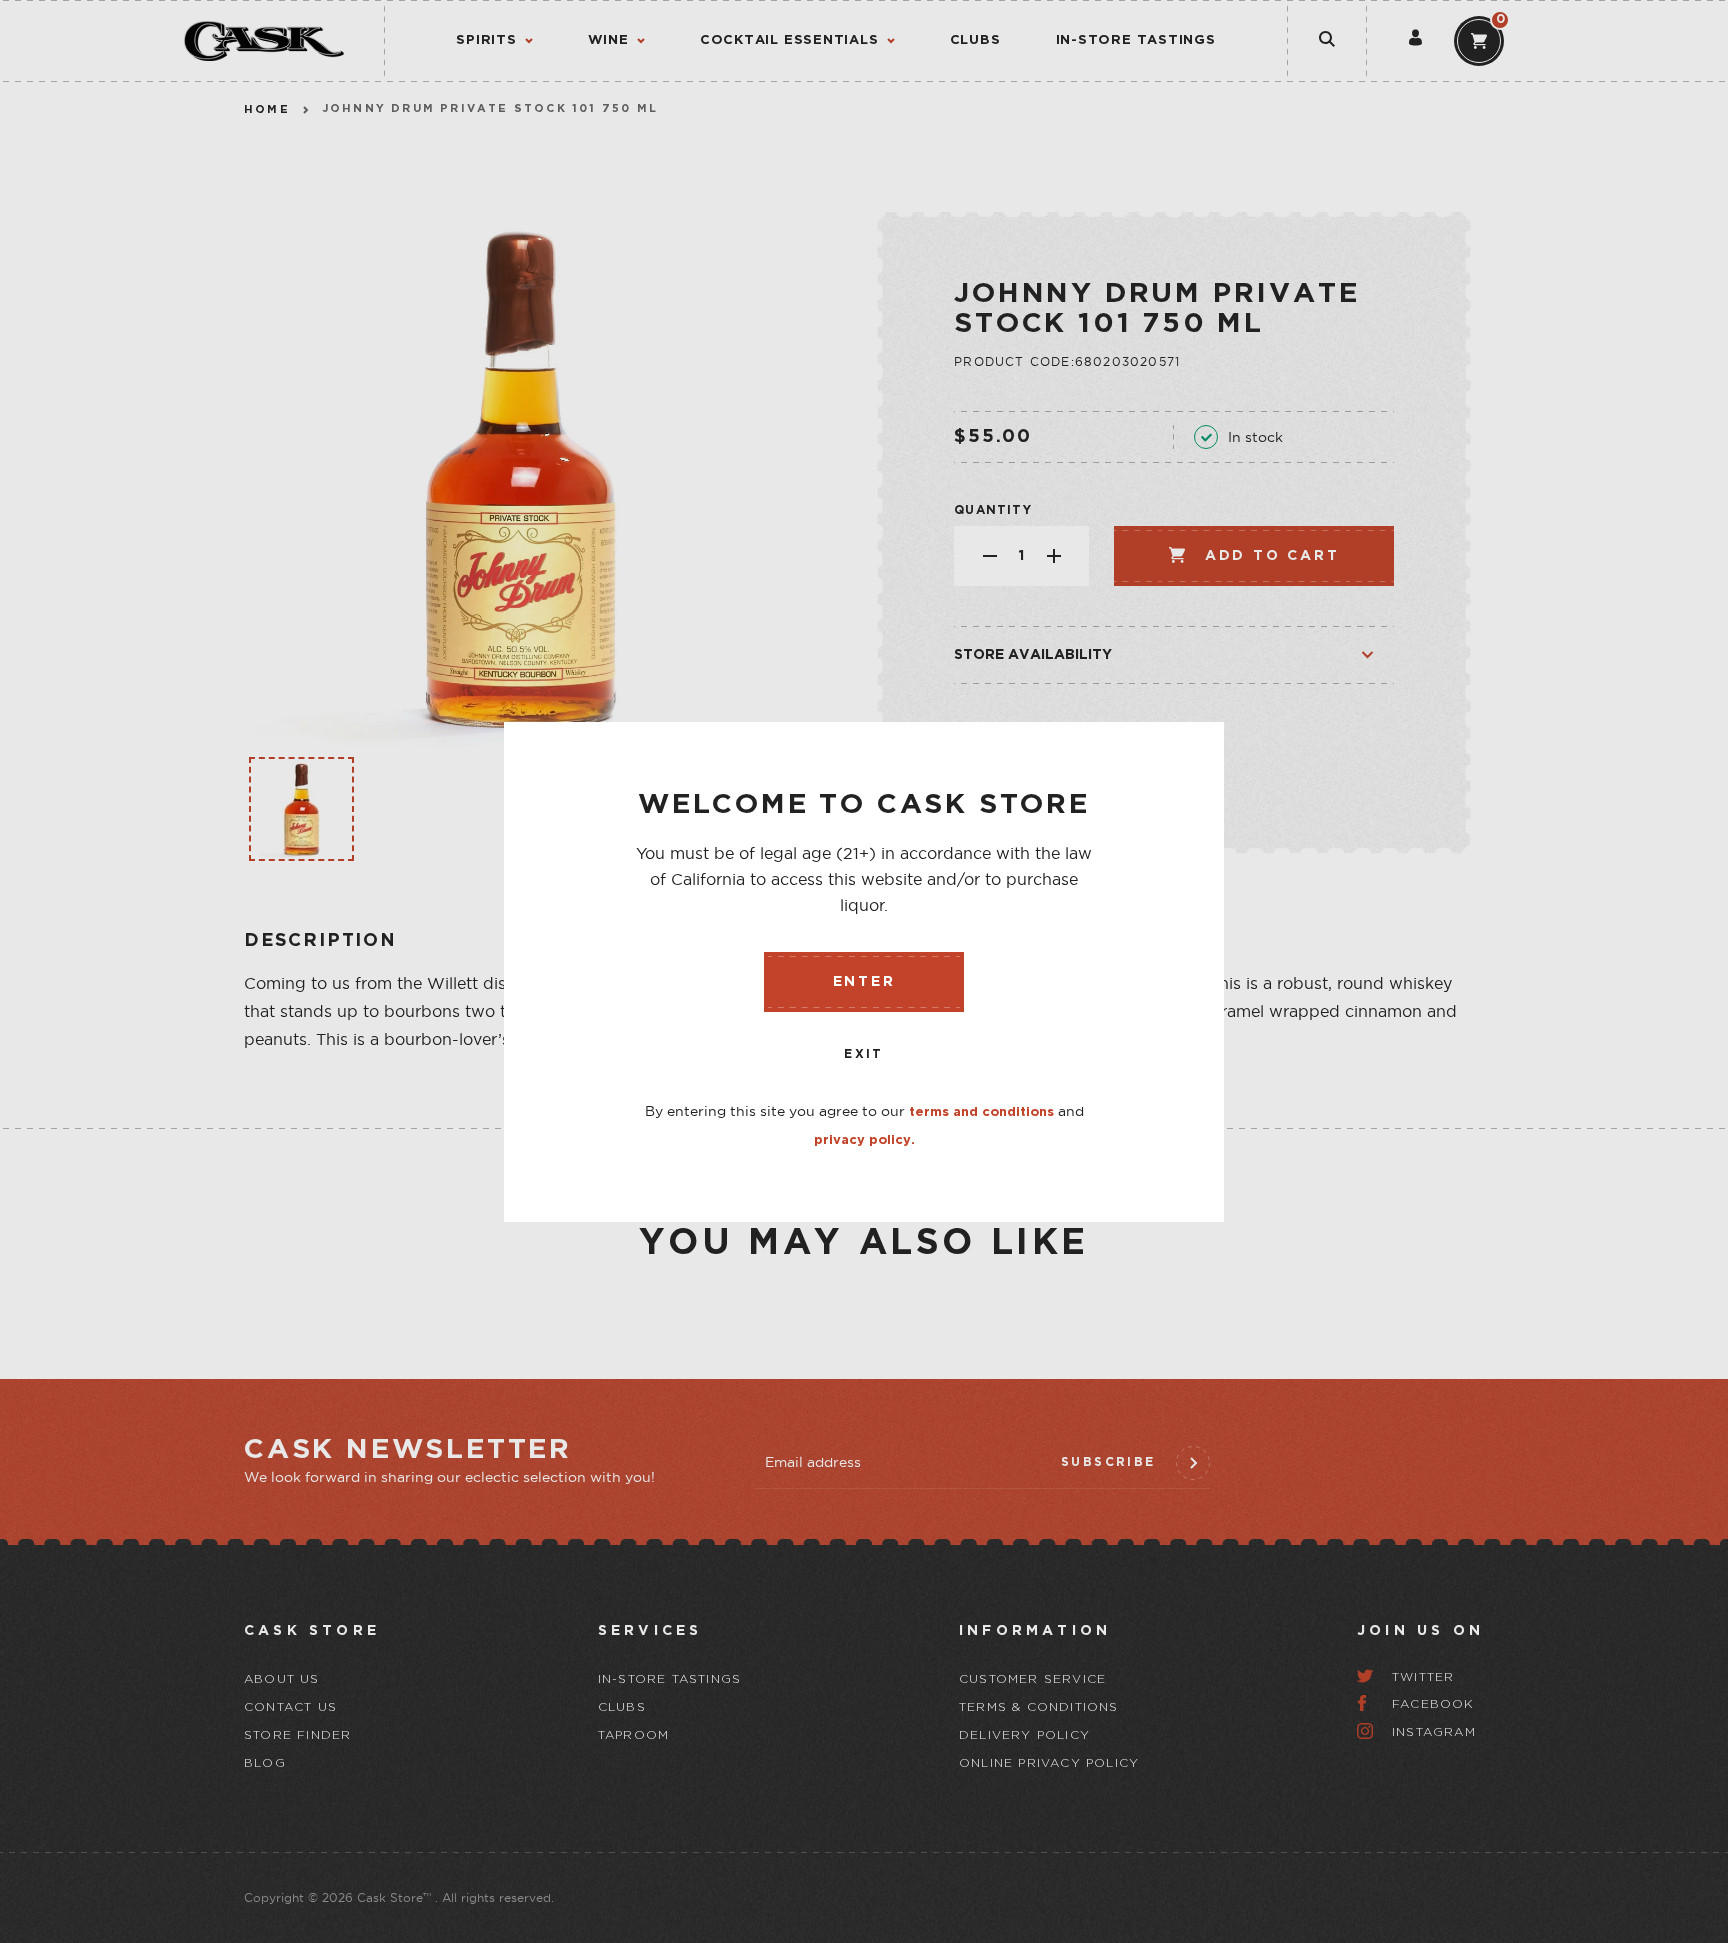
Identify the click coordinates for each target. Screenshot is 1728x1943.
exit (864, 1054)
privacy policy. (864, 1140)
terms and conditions (981, 1112)
